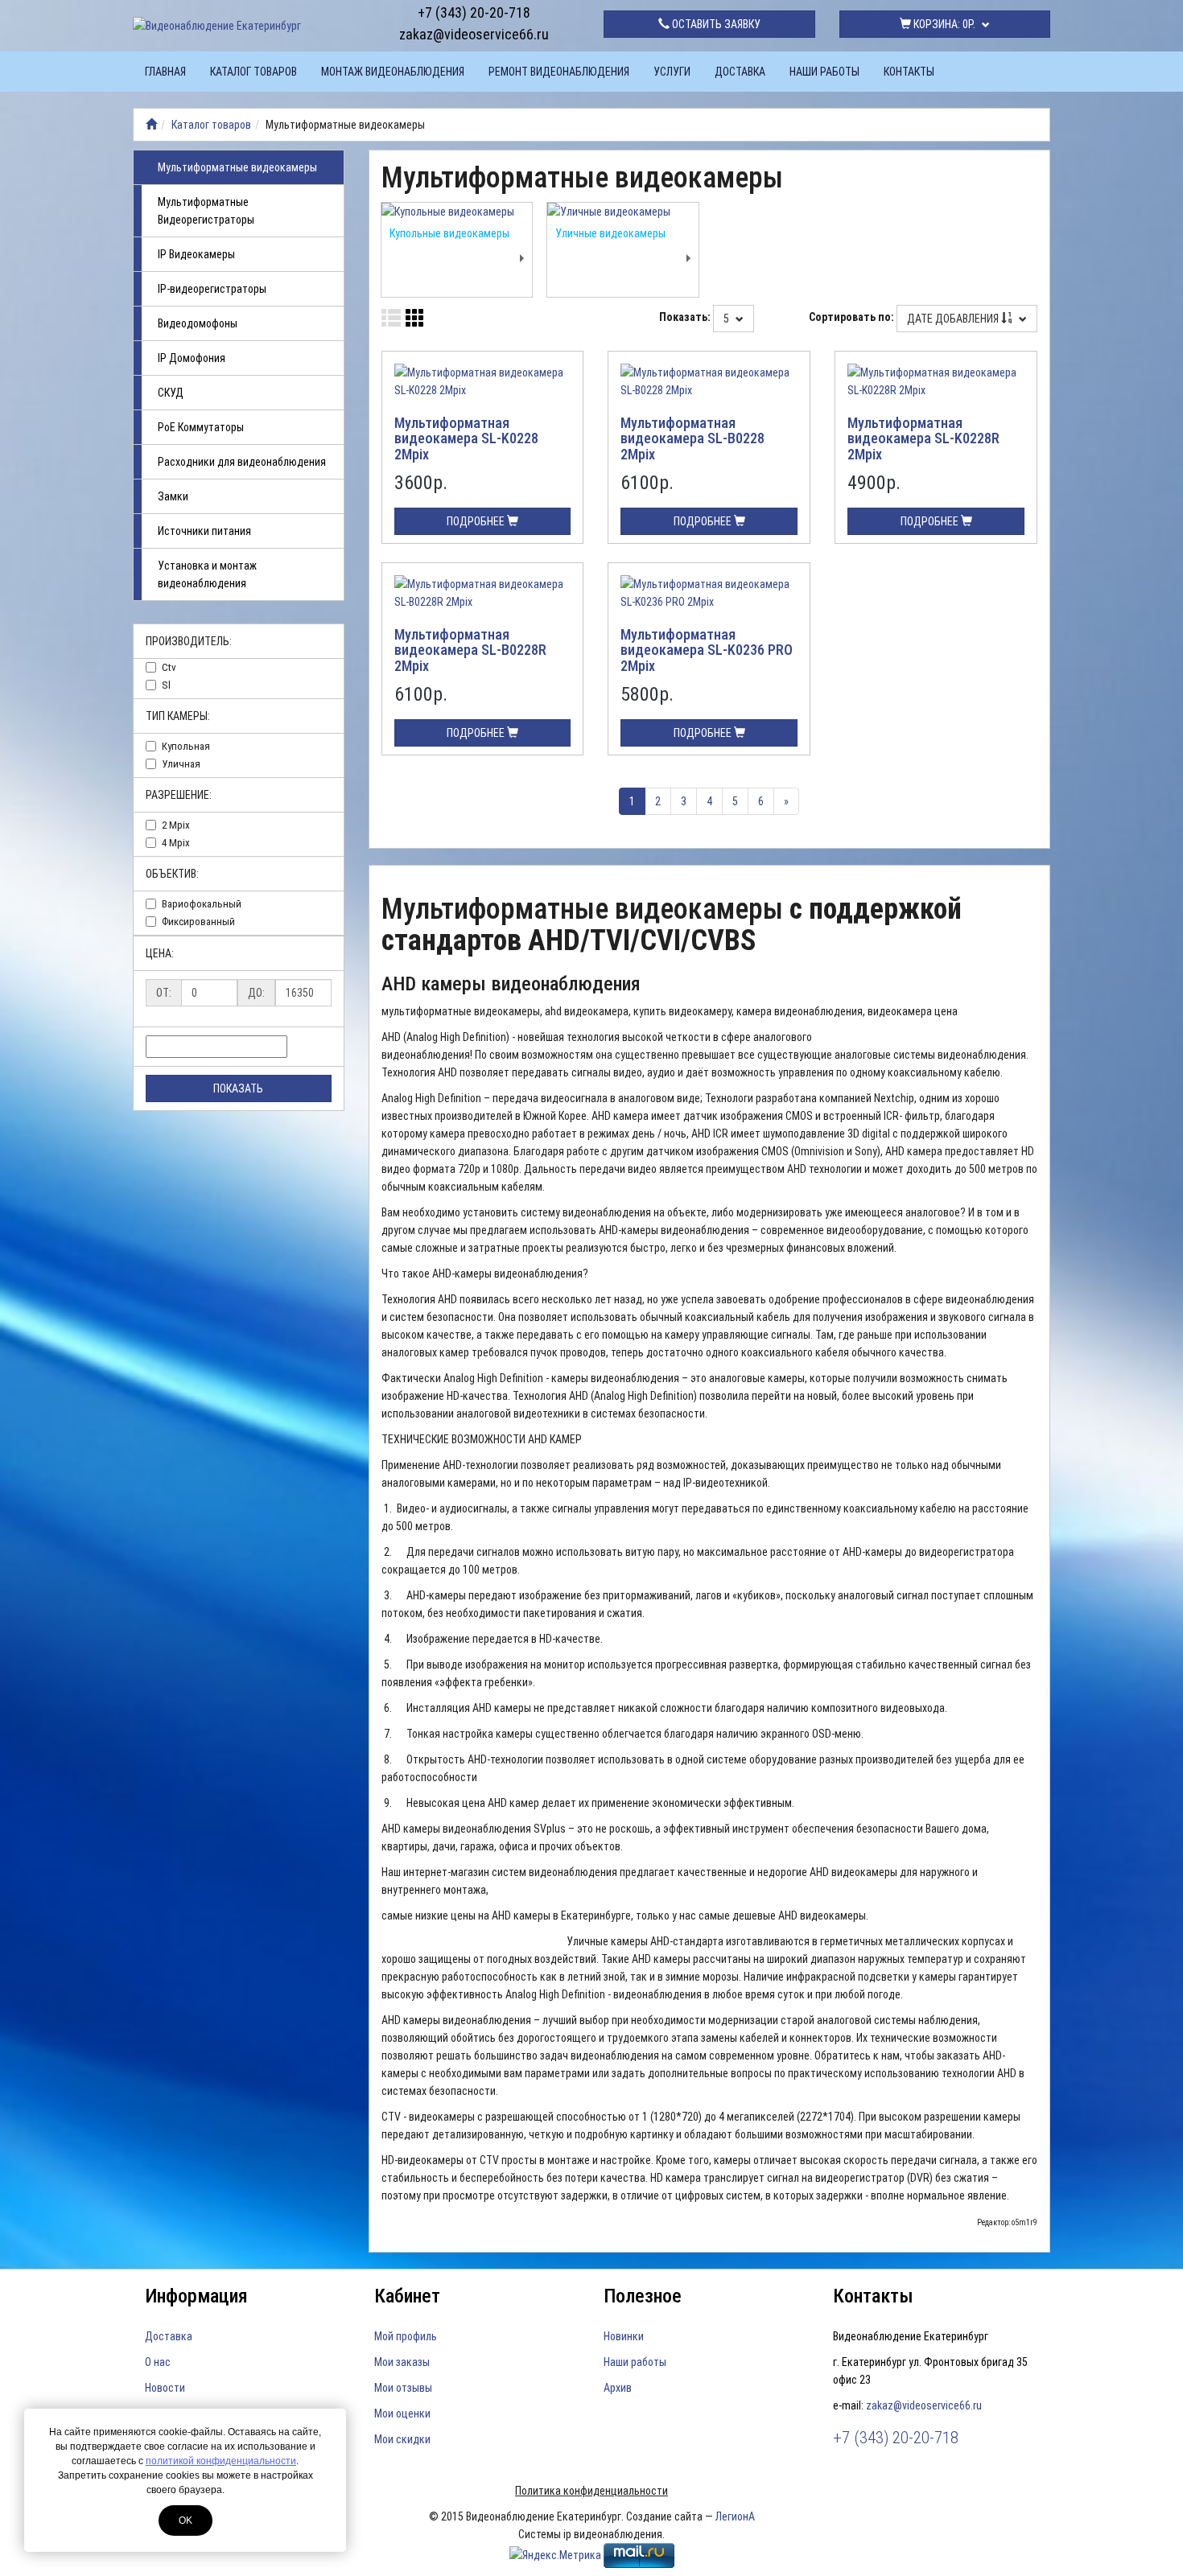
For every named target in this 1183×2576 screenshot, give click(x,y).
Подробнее (477, 521)
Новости (165, 2388)
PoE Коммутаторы (201, 427)
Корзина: (943, 24)
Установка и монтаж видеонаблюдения (207, 574)
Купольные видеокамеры (449, 233)
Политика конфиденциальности (591, 2491)
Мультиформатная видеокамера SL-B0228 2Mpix (692, 439)
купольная (186, 746)
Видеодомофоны (198, 323)
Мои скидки (402, 2439)
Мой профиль (406, 2336)
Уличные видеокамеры (610, 233)
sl (166, 685)
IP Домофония (192, 358)
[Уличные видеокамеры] (623, 212)
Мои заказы (402, 2362)
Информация (196, 2296)
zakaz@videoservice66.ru (474, 34)
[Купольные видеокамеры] (457, 212)
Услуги (672, 72)
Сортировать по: (851, 317)
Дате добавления (954, 319)
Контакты (909, 72)
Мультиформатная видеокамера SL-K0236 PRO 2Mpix (707, 650)
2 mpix (176, 825)
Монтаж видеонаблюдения (393, 72)
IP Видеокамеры (196, 254)
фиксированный (198, 922)
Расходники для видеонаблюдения (242, 462)
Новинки (624, 2336)
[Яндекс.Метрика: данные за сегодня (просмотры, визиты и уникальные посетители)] (555, 2555)
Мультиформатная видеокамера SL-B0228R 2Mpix (470, 650)
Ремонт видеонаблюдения (559, 72)
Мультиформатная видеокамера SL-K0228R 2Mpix (923, 439)
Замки (173, 496)
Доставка (740, 72)
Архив (618, 2388)
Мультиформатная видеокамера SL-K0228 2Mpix (466, 439)
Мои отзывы (403, 2388)
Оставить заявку (715, 24)
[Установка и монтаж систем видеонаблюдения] (151, 125)
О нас (158, 2362)
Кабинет (407, 2296)
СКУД (171, 393)
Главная (165, 72)
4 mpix (176, 843)
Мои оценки (402, 2413)
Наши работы (824, 72)
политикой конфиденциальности (221, 2461)
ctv (169, 667)
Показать (238, 1088)
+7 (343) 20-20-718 (474, 12)
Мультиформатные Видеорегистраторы (206, 211)
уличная (181, 764)
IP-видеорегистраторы (212, 289)
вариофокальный (202, 904)
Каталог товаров (253, 72)
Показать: (685, 317)
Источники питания (204, 531)
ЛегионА (735, 2516)
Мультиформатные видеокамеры (237, 167)
